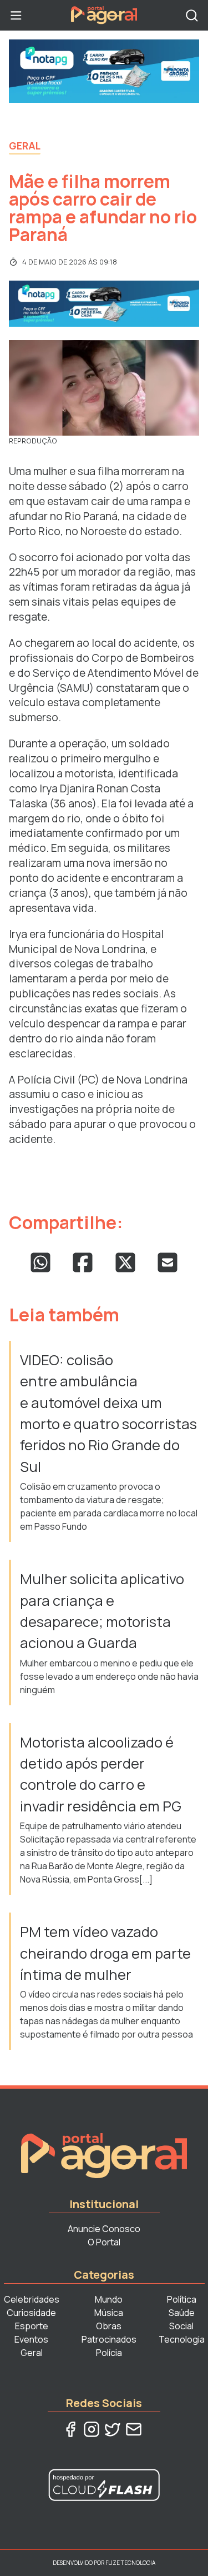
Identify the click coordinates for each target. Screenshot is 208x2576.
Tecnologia (182, 2339)
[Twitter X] (113, 2429)
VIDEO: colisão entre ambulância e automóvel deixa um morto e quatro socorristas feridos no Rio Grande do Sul (108, 1413)
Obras (109, 2326)
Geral (25, 146)
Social (181, 2326)
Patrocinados (109, 2339)
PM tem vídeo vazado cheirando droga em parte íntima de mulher (105, 1953)
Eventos (31, 2339)
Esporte (32, 2326)
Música (109, 2313)
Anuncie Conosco (104, 2229)
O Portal (104, 2242)
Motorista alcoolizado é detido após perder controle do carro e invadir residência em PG (102, 1774)
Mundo (109, 2299)
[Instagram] (92, 2429)
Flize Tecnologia (130, 2563)
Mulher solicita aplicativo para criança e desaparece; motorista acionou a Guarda (102, 1611)
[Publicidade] (104, 71)
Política (182, 2299)
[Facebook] (70, 2429)
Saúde (182, 2313)
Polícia (109, 2353)
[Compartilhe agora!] (40, 1262)
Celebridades (32, 2299)
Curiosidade (31, 2313)
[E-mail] (134, 2429)
